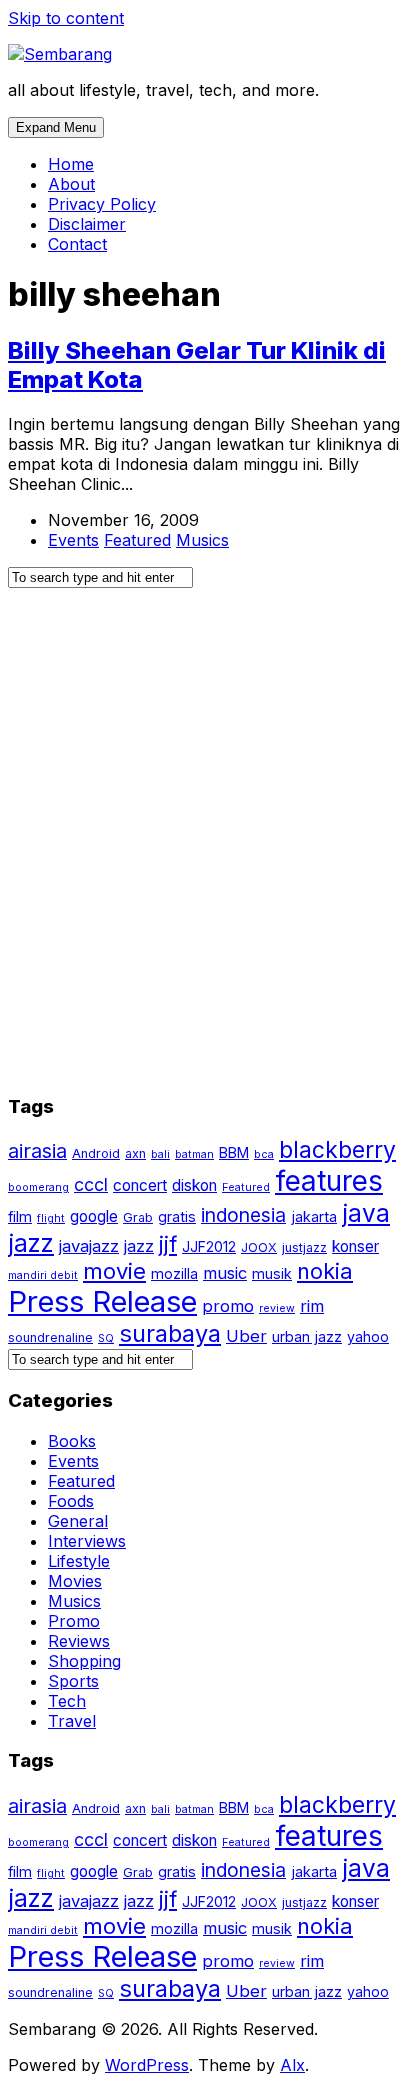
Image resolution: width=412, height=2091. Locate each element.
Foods (71, 1501)
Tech (67, 1701)
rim (312, 1306)
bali (160, 1154)
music (225, 1273)
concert (140, 1185)
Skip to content (66, 18)
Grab (138, 1217)
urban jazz (307, 1336)
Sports (73, 1681)
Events (73, 540)
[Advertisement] (206, 850)
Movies (75, 1581)
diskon (194, 1185)
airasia (37, 1151)
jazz (139, 1246)
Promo (74, 1621)
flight (51, 1218)
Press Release (102, 1301)
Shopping (84, 1661)
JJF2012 (209, 1246)
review (277, 1308)
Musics (202, 540)
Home (71, 164)
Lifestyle (79, 1561)
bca (264, 1154)
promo (228, 1306)
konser (355, 1246)
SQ (106, 1338)
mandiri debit (43, 1275)
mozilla (174, 1273)
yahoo (368, 1336)
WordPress (147, 2065)
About (71, 184)
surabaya (170, 1333)
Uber (246, 1336)
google (94, 1216)
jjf (168, 1244)
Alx (292, 2065)
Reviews (79, 1641)
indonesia (243, 1215)
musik (272, 1273)
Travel (72, 1721)
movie (114, 1271)
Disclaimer (87, 224)
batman (194, 1154)
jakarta (314, 1216)
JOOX (259, 1247)
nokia (325, 1271)
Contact (77, 244)
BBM (234, 1152)
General (78, 1521)
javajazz (89, 1246)
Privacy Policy (102, 204)
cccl (91, 1184)
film (20, 1216)
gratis (177, 1216)
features (329, 1181)
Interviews (87, 1541)
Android (96, 1153)
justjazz (304, 1247)
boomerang (38, 1187)
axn (135, 1153)
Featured (137, 540)
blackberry (337, 1150)
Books (72, 1441)
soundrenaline (50, 1337)
